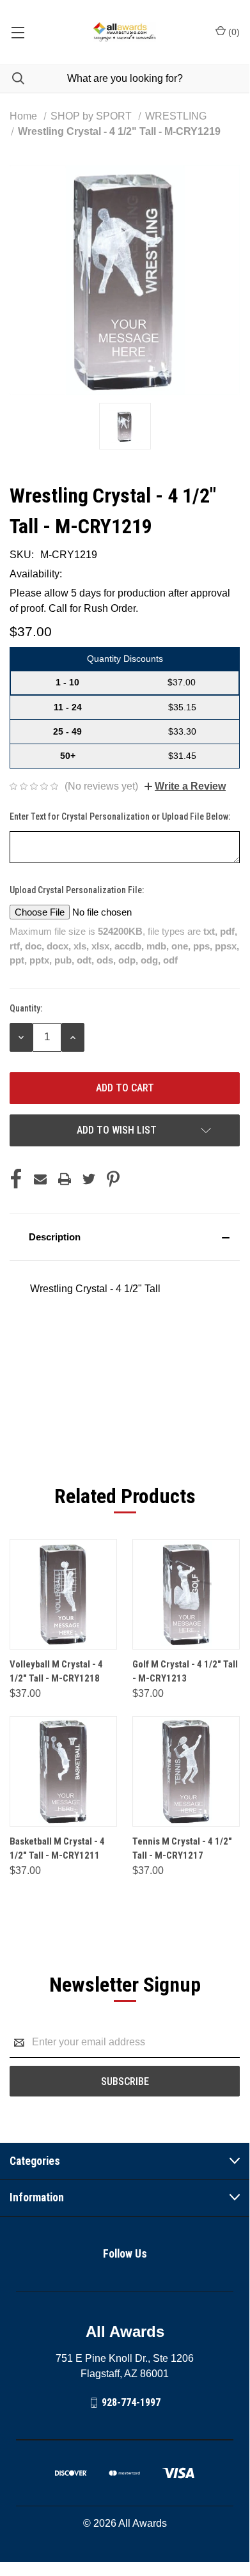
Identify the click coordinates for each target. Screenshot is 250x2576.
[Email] (40, 1179)
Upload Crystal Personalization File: (78, 890)
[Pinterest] (113, 1179)
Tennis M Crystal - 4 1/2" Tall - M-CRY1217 (182, 1849)
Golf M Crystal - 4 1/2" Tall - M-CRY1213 (185, 1672)
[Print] (65, 1179)
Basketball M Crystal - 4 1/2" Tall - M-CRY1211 (57, 1849)
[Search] (12, 78)
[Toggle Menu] (18, 32)
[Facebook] (16, 1179)
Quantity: (26, 1008)
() (233, 32)
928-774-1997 (131, 2402)
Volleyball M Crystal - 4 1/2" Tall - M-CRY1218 (56, 1672)
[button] (125, 1237)
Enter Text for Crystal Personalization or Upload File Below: (121, 816)
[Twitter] (89, 1179)
